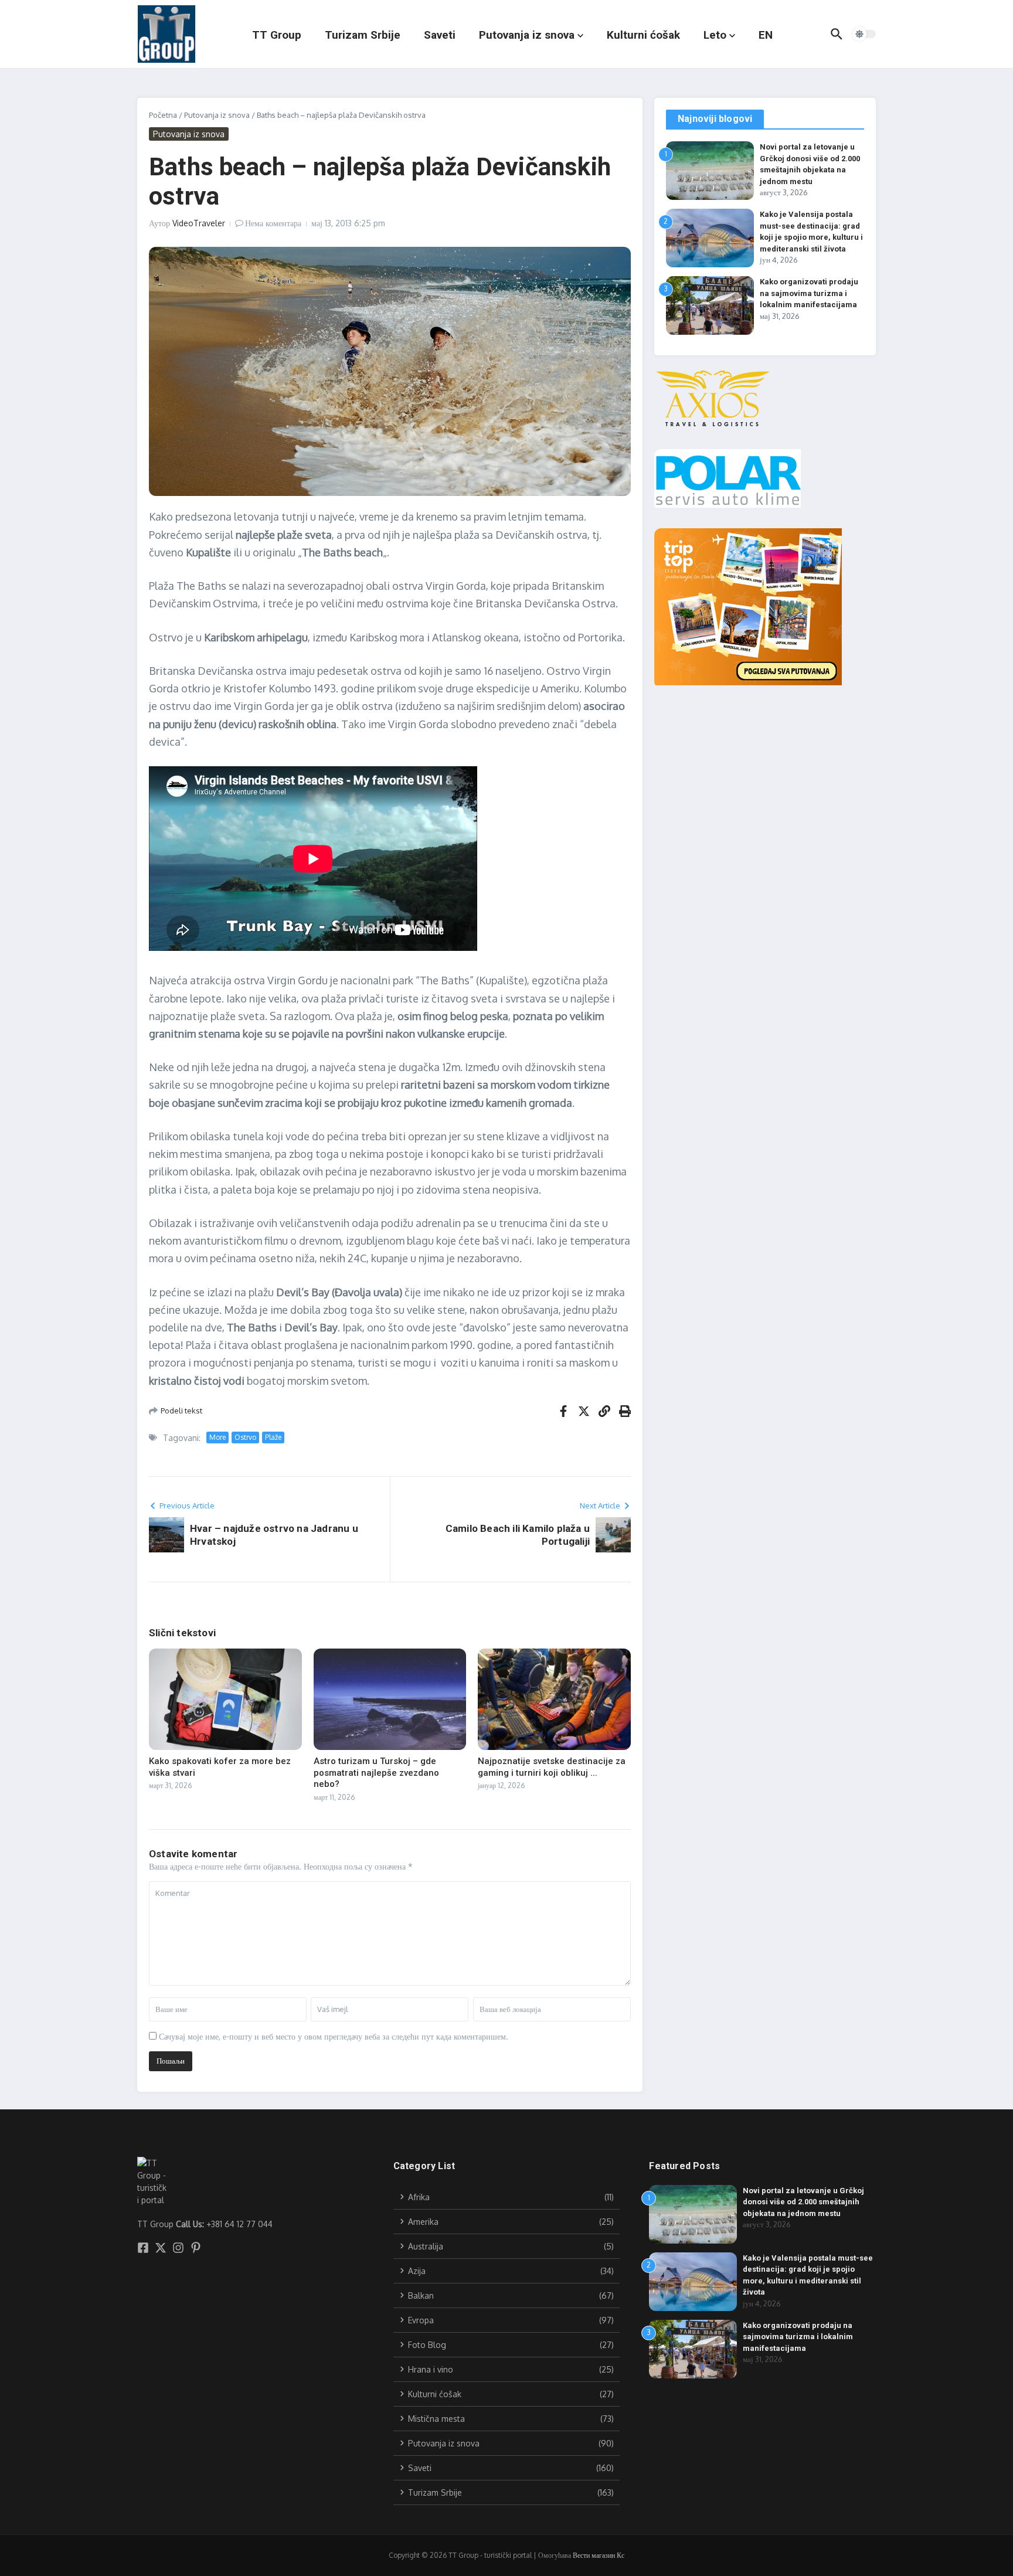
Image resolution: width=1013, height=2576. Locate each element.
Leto (715, 35)
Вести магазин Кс (599, 2555)
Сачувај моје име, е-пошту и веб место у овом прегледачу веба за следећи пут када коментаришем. (334, 2036)
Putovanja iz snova (527, 35)
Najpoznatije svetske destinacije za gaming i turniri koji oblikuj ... (552, 1767)
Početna (163, 115)
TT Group (277, 35)
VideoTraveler (199, 223)
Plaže (273, 1437)
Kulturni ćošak (643, 35)
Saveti (440, 35)
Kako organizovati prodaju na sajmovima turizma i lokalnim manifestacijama (809, 293)
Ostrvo (245, 1437)
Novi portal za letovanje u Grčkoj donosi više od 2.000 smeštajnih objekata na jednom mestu (803, 2202)
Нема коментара (273, 223)
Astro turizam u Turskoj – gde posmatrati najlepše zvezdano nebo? (376, 1773)
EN (766, 35)
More (217, 1437)
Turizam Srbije (363, 35)
